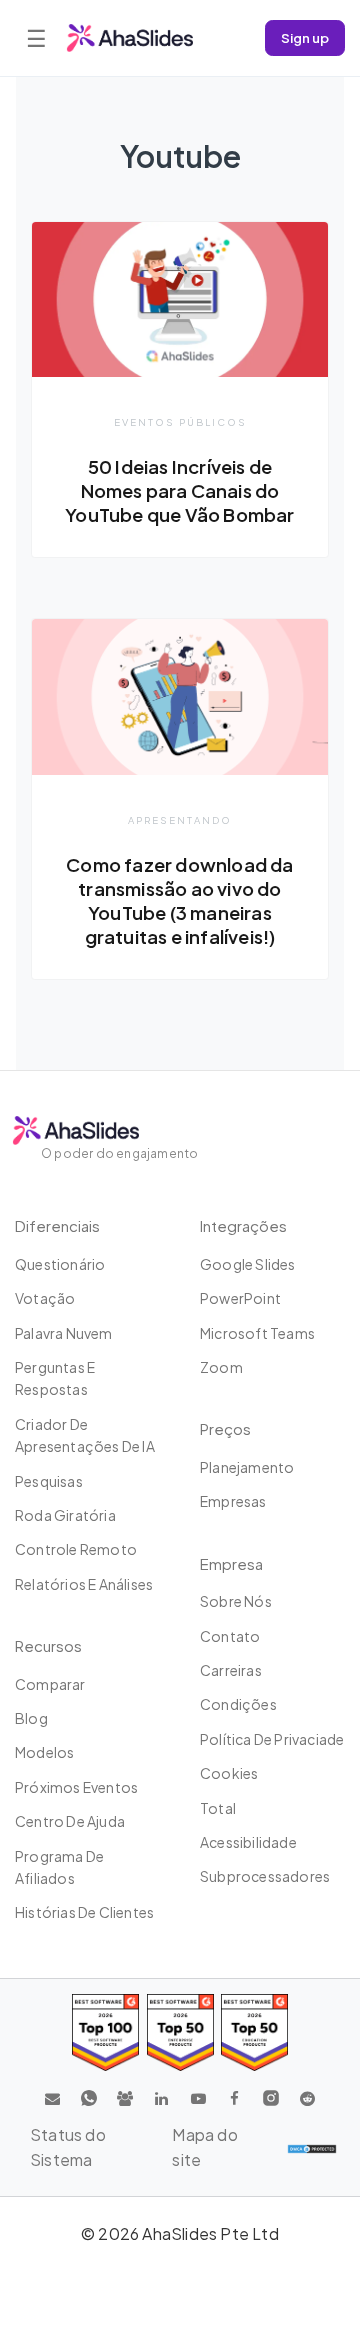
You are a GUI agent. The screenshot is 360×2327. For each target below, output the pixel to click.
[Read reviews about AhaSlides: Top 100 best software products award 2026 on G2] (105, 2032)
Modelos (44, 1752)
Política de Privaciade (272, 1739)
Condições (238, 1704)
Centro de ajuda (70, 1821)
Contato (230, 1636)
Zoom (221, 1367)
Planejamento (247, 1467)
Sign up (305, 37)
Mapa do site (204, 2147)
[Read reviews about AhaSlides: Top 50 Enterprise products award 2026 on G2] (254, 2032)
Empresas (233, 1501)
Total (218, 1808)
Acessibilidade (248, 1842)
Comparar (50, 1684)
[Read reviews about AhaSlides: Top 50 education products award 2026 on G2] (180, 2032)
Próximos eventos (76, 1787)
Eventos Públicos (180, 422)
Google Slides (248, 1264)
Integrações (243, 1225)
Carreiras (231, 1670)
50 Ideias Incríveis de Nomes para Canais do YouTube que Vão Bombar (179, 490)
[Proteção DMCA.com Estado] (312, 2148)
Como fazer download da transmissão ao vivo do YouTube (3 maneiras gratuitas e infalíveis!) (179, 900)
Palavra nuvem (64, 1333)
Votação (45, 1298)
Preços (225, 1428)
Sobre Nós (236, 1601)
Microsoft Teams (257, 1333)
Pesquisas (49, 1481)
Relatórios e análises (84, 1584)
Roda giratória (65, 1515)
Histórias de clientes (84, 1912)
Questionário (60, 1264)
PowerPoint (240, 1298)
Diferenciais (57, 1225)
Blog (31, 1718)
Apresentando (180, 820)
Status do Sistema (68, 2147)
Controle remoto (76, 1549)
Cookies (229, 1773)
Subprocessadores (265, 1876)
